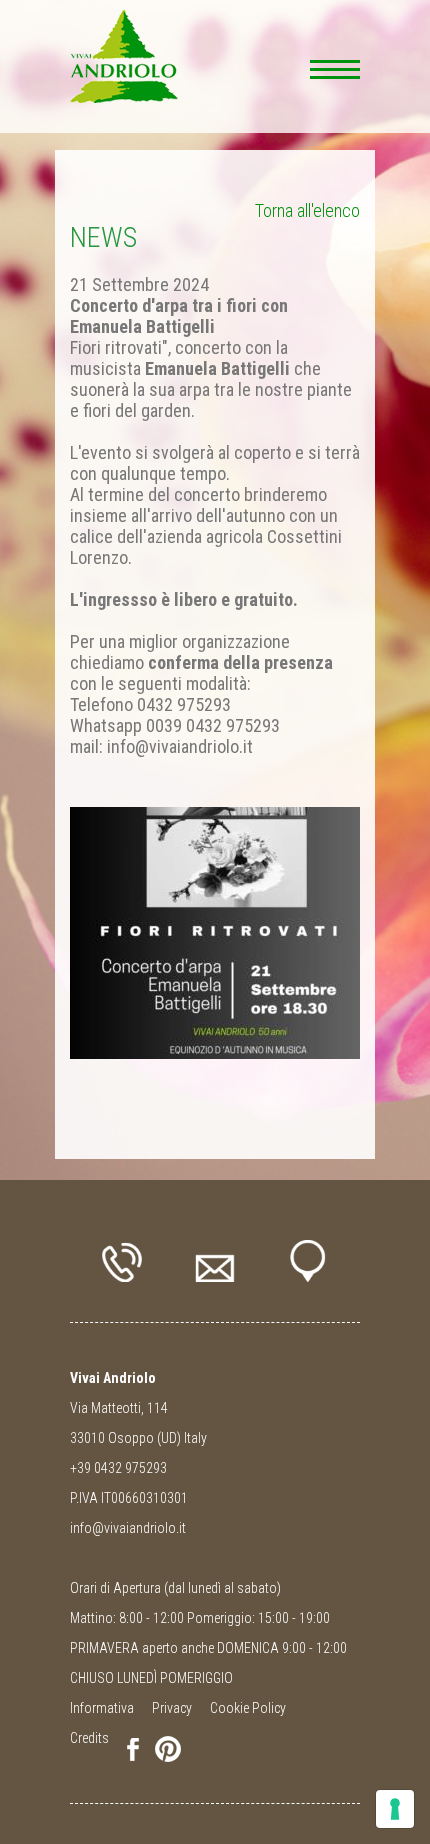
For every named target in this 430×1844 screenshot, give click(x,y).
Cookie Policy (248, 1708)
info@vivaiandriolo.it (128, 1528)
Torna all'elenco (307, 210)
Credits (89, 1738)
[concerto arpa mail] (215, 933)
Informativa (102, 1708)
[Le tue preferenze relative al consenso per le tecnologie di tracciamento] (395, 1809)
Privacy (172, 1708)
